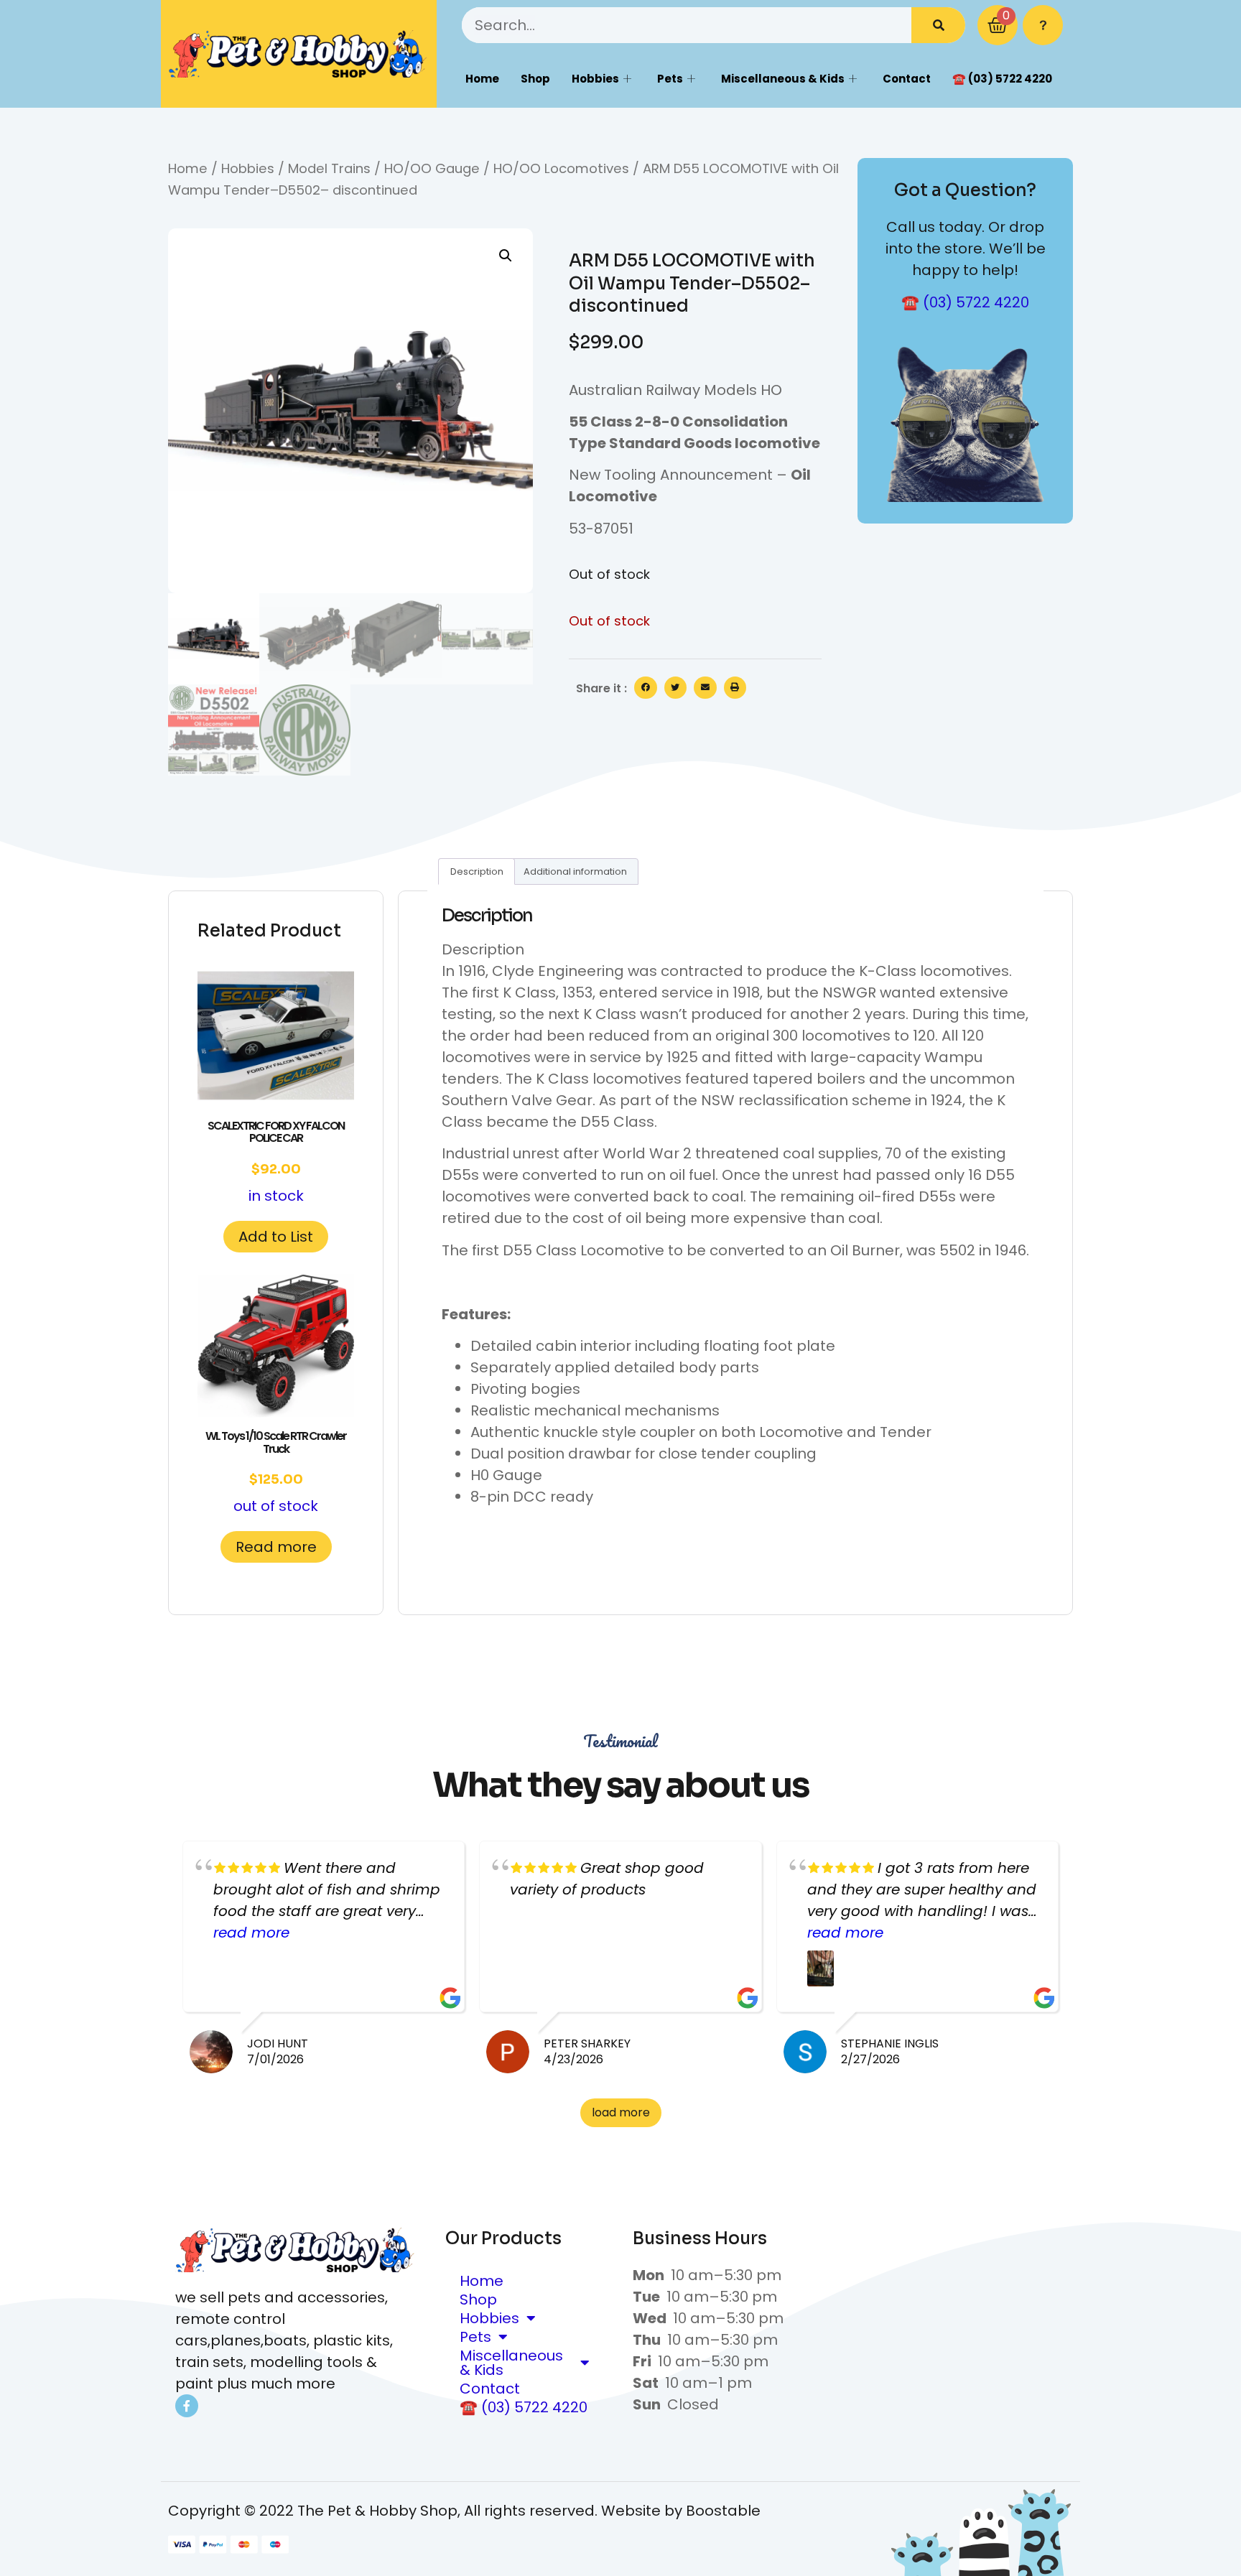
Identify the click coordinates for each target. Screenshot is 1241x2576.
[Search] (938, 25)
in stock (276, 1162)
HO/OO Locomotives (561, 168)
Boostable (723, 2511)
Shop (535, 79)
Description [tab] (477, 871)
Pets (670, 79)
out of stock (276, 1472)
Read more (276, 1547)
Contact (907, 79)
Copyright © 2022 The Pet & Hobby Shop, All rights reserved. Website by (427, 2511)
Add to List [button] (276, 1237)
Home (482, 79)
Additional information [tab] (575, 871)
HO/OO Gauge (432, 168)
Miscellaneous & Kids (783, 79)
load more (621, 2112)
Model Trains (329, 168)
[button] (506, 256)
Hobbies (595, 79)
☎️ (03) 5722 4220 (1002, 79)
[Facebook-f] (187, 2406)
